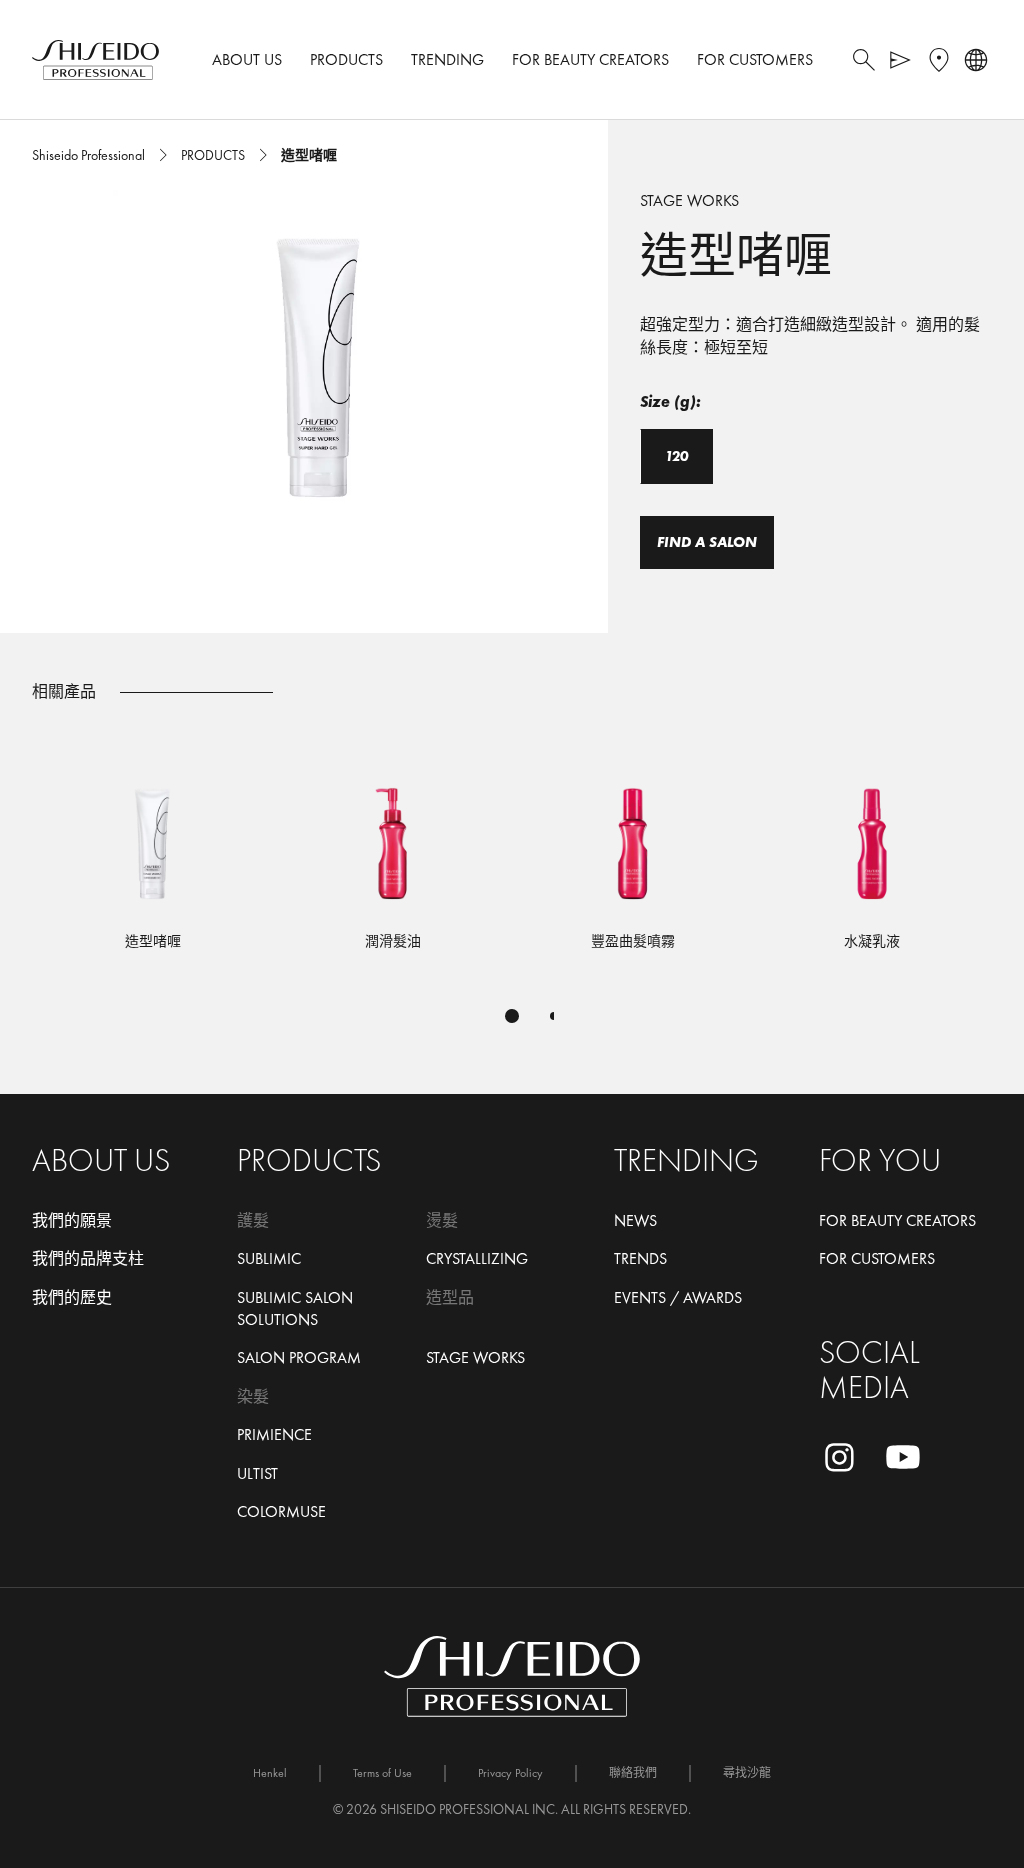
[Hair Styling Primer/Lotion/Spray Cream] (392, 868)
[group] (320, 352)
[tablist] (512, 1016)
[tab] (512, 1016)
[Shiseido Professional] (95, 60)
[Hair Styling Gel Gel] (152, 868)
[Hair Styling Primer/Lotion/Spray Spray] (872, 868)
